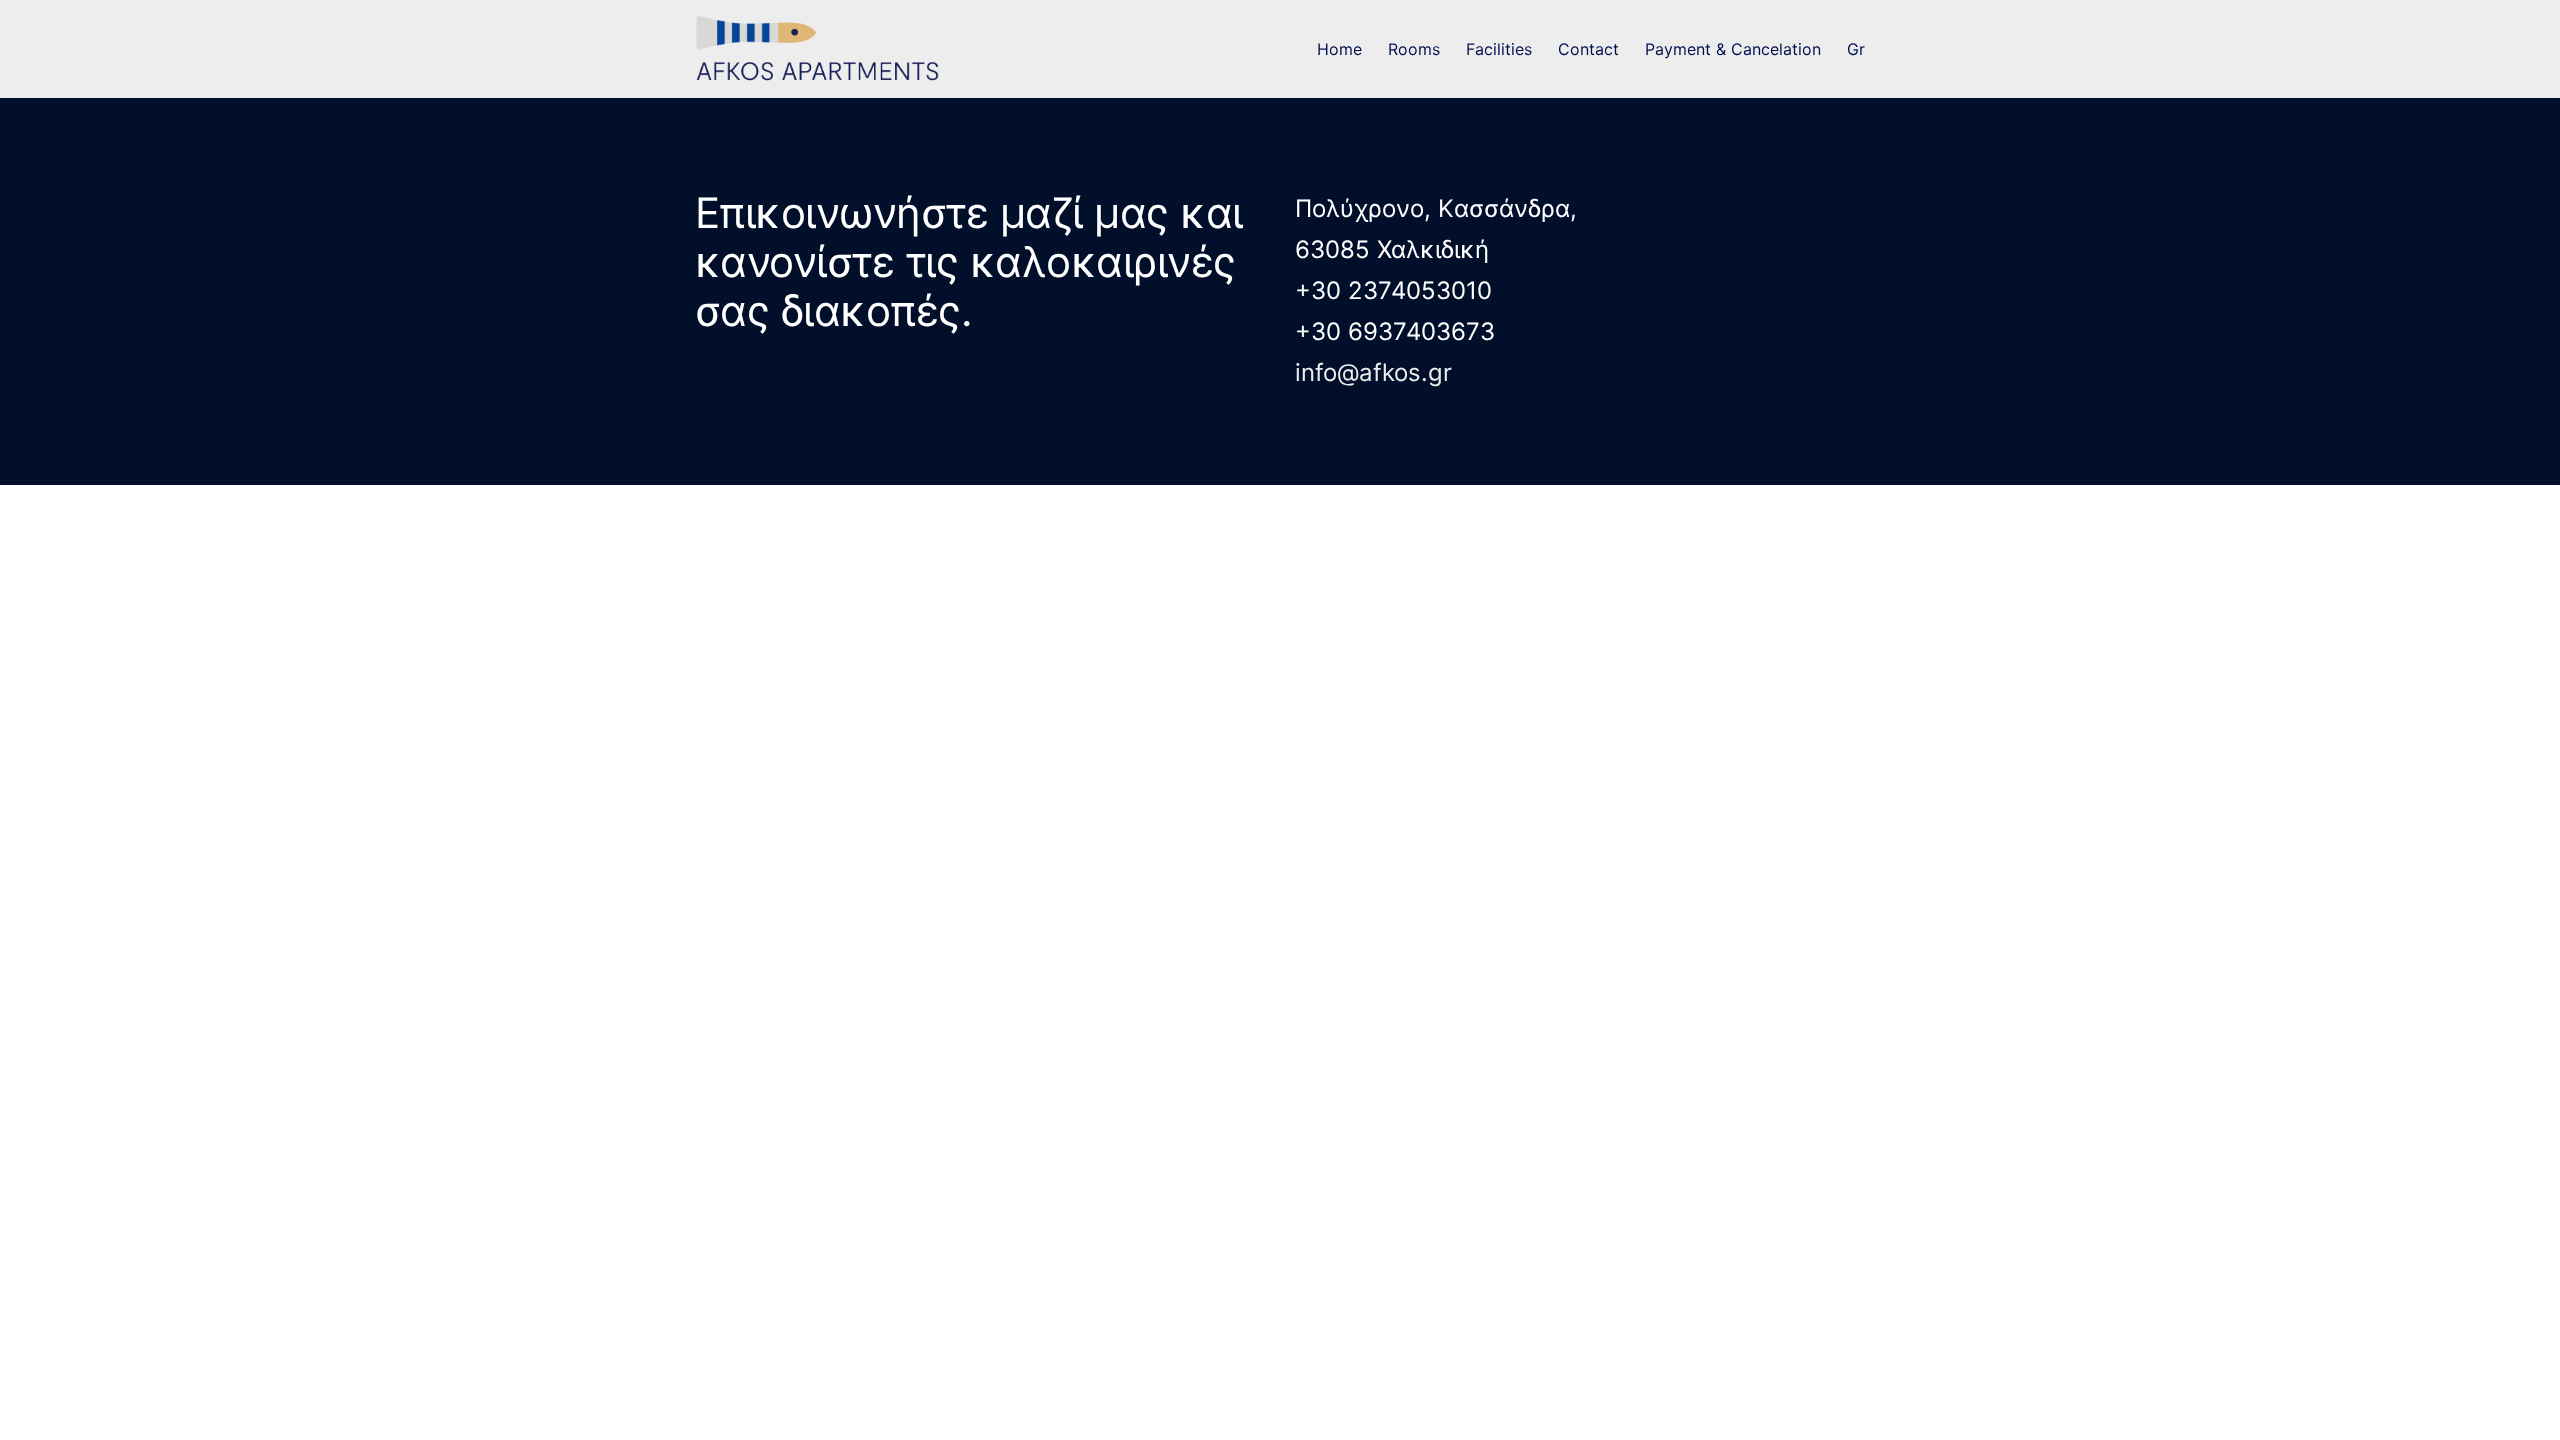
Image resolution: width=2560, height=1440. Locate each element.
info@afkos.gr (1373, 372)
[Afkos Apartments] (826, 49)
